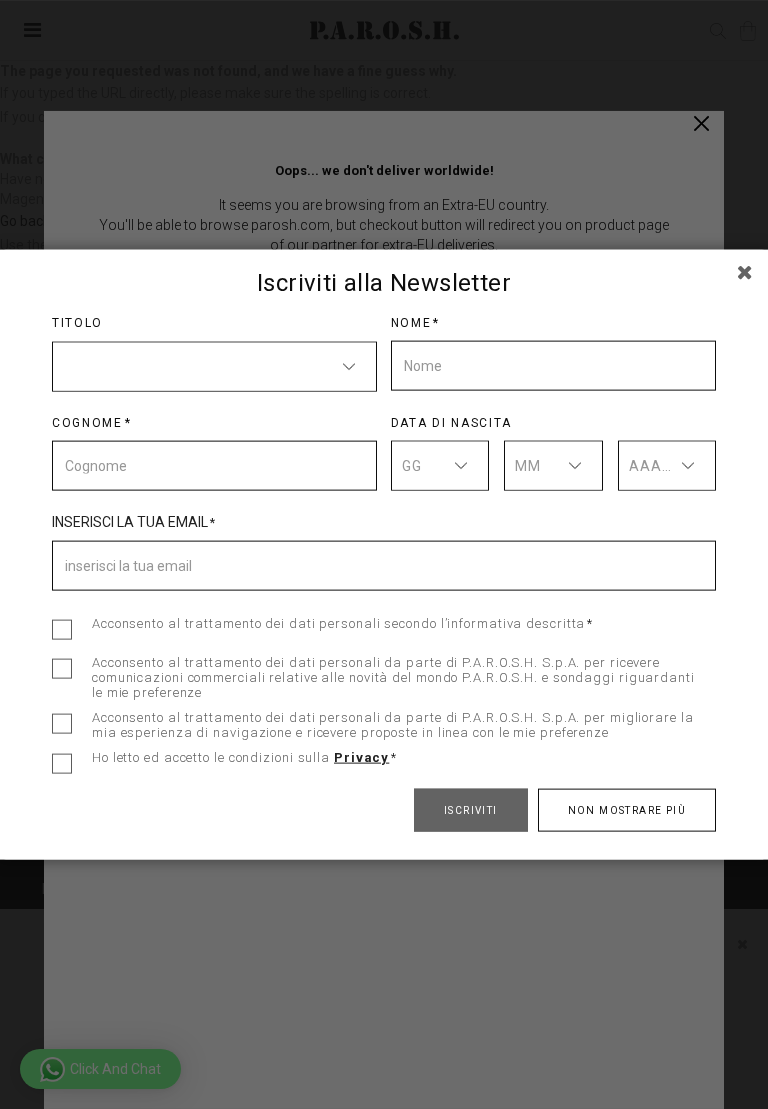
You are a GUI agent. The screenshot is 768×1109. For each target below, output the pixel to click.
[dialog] (384, 554)
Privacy (361, 756)
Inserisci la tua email (130, 521)
